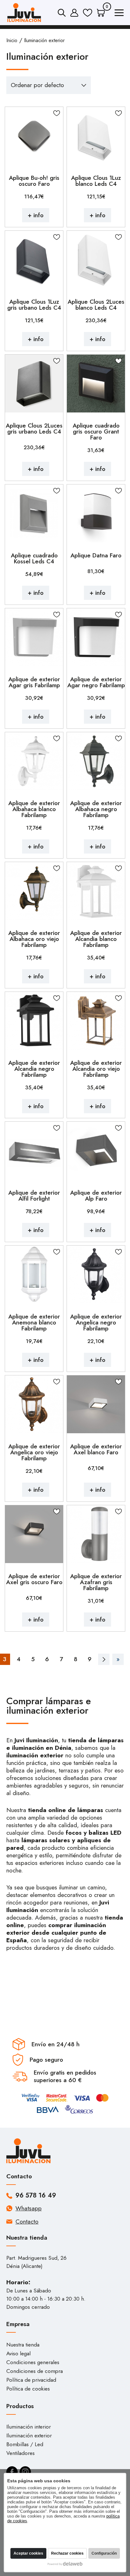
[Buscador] (62, 13)
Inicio (12, 40)
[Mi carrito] (101, 13)
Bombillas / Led (25, 2444)
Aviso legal (18, 2353)
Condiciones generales (33, 2362)
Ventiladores (21, 2453)
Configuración (104, 2553)
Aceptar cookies (28, 2553)
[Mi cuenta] (74, 13)
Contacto (27, 2222)
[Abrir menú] (119, 14)
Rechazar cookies (67, 2553)
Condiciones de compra (35, 2371)
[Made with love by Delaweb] (65, 2564)
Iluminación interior (29, 2427)
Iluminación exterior (29, 2435)
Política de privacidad (31, 2380)
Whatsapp (29, 2208)
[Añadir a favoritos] (57, 113)
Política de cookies (28, 2389)
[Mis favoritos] (88, 13)
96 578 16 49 (36, 2196)
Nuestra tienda (23, 2345)
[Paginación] (104, 1659)
